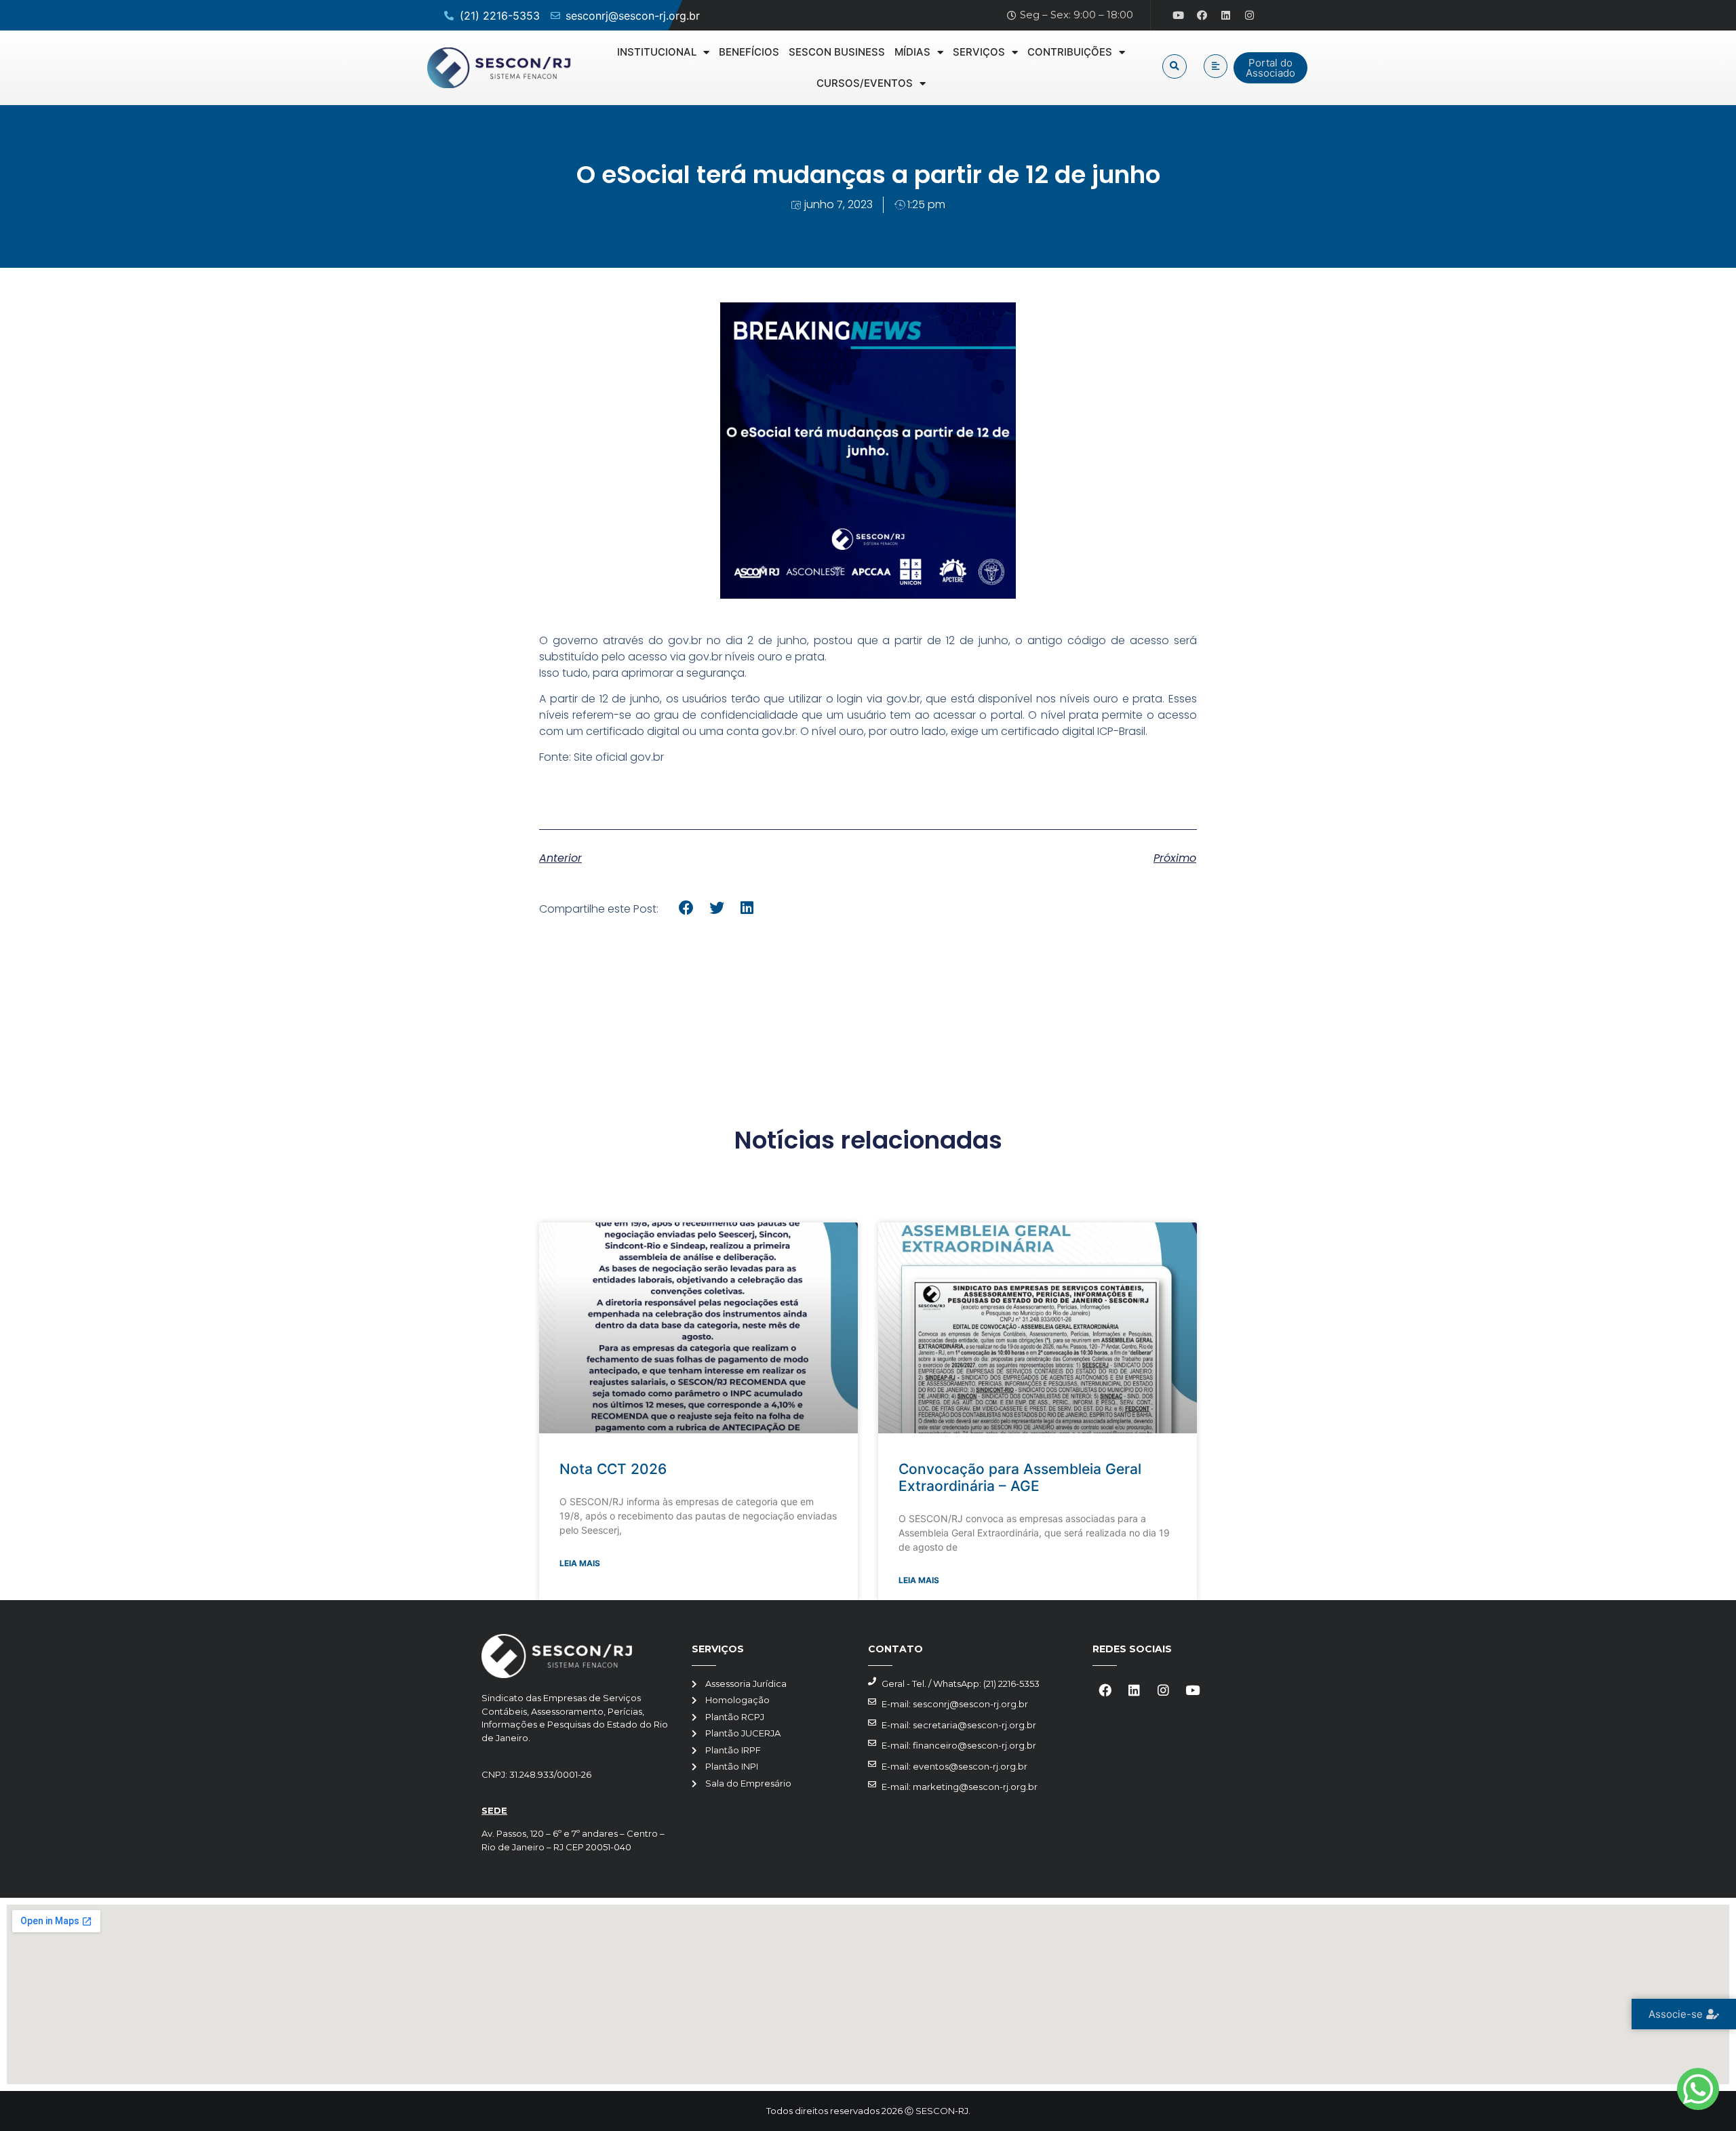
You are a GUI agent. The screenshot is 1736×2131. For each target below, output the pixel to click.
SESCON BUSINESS (837, 52)
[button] (1175, 66)
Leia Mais (580, 1563)
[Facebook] (1202, 16)
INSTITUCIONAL (657, 52)
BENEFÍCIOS (749, 52)
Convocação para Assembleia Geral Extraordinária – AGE (1020, 1477)
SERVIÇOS (979, 52)
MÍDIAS (912, 52)
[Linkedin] (1226, 16)
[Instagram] (1250, 16)
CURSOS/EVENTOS (865, 83)
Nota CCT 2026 (613, 1469)
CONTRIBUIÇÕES (1070, 52)
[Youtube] (1179, 16)
